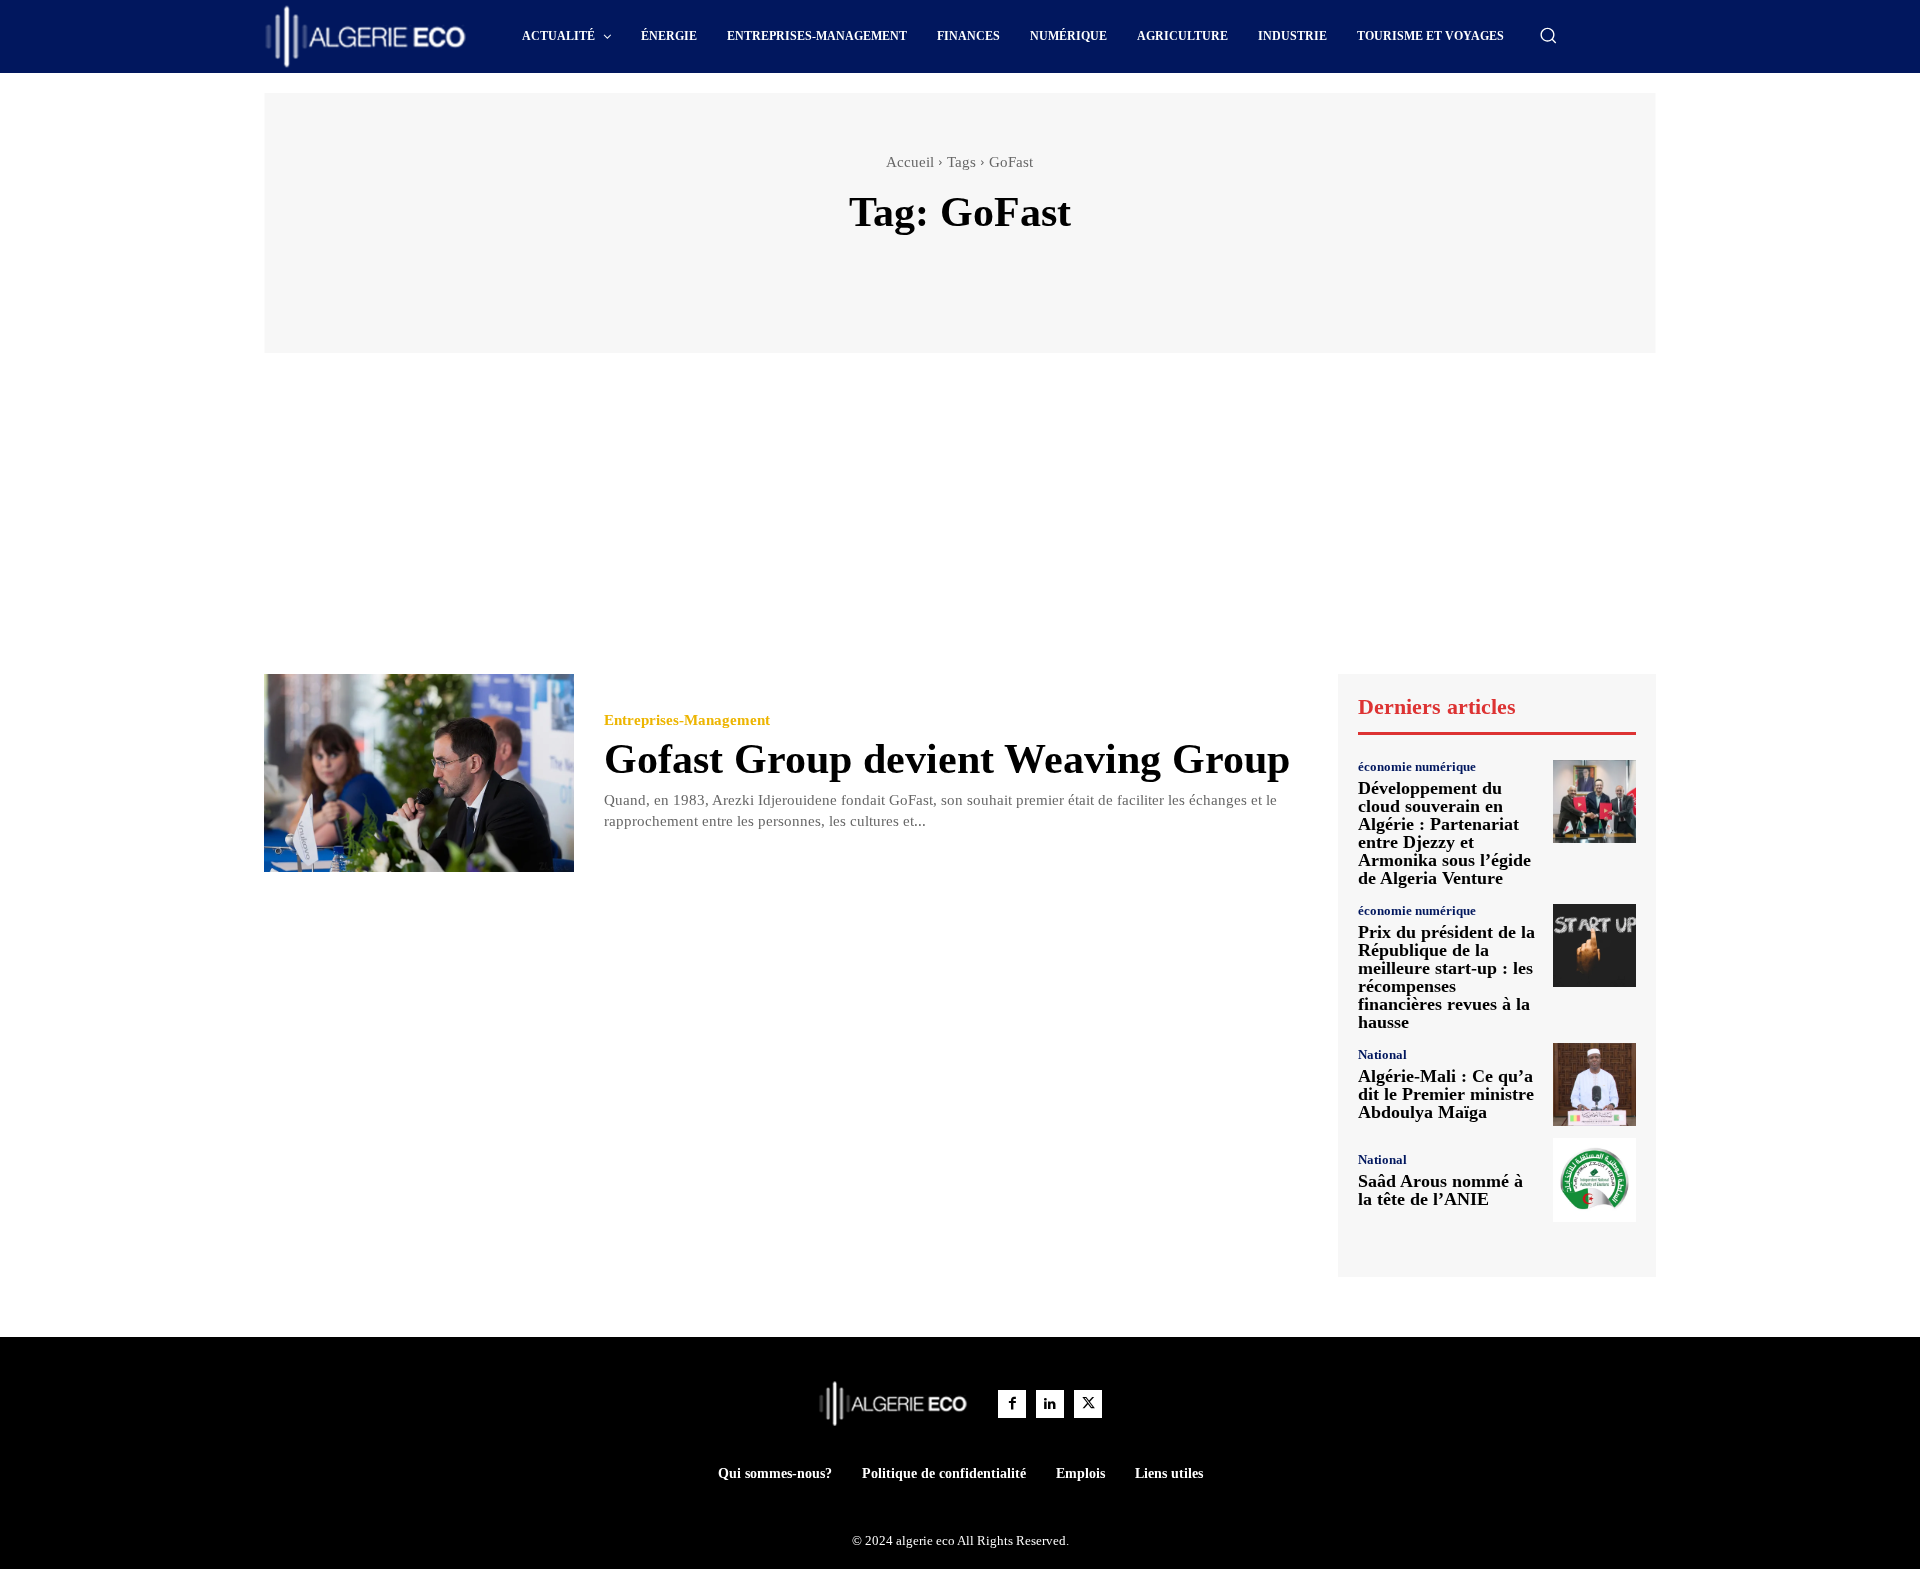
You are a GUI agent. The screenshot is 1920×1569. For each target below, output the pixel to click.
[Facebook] (1012, 1404)
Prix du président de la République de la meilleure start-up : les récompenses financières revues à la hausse (1446, 977)
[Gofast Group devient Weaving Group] (419, 773)
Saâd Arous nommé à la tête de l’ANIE (1440, 1190)
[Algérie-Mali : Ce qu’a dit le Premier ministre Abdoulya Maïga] (1594, 1084)
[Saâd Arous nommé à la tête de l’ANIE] (1594, 1179)
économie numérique (1417, 766)
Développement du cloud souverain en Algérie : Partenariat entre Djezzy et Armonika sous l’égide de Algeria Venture (1444, 833)
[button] (1548, 35)
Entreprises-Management (687, 720)
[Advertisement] (960, 523)
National (1382, 1054)
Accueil (910, 162)
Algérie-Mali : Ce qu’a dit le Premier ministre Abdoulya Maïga (1446, 1094)
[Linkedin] (1050, 1404)
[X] (1088, 1404)
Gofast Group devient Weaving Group (947, 759)
